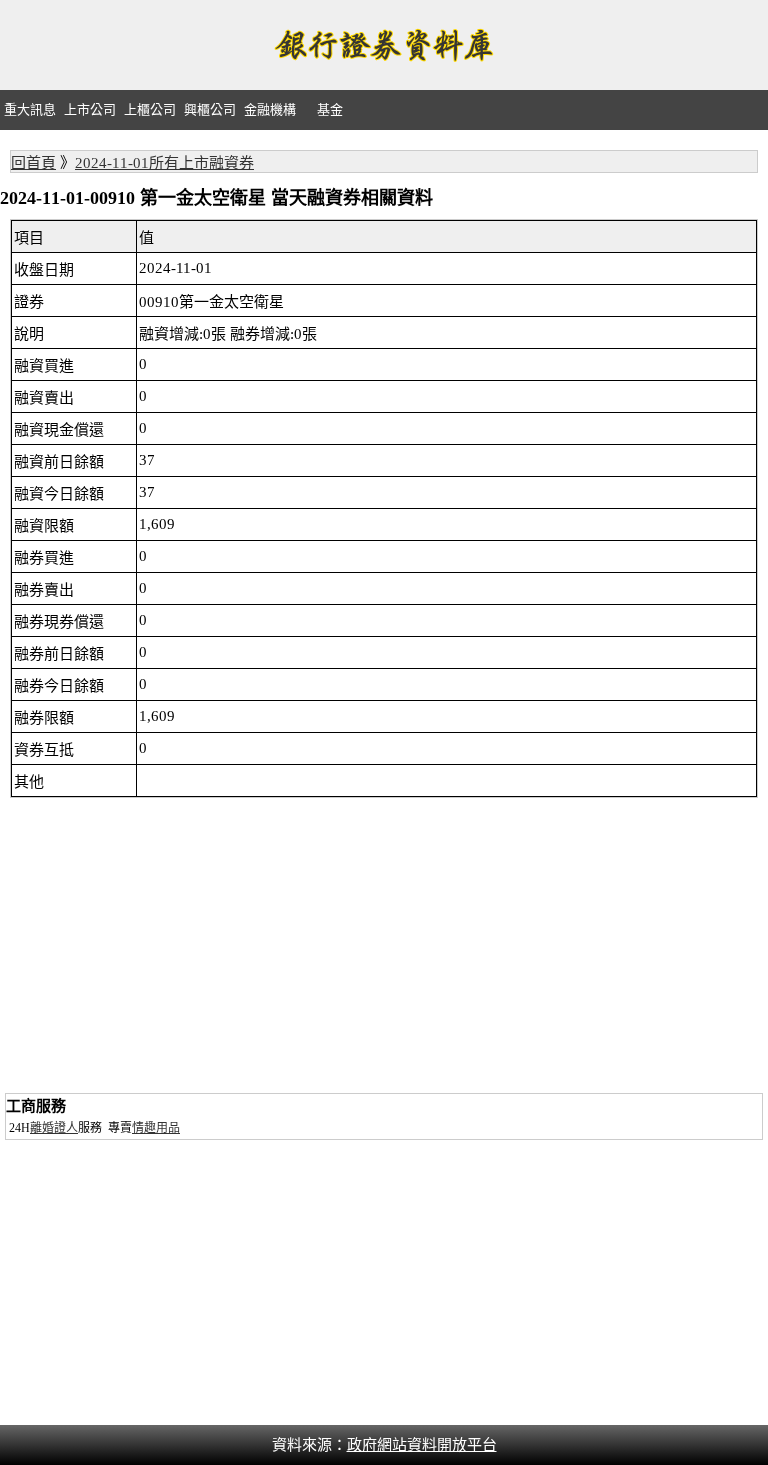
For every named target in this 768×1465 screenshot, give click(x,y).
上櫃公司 (150, 109)
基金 (330, 109)
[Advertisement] (384, 948)
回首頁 (33, 163)
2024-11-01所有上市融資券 (164, 163)
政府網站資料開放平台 (422, 1445)
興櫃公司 (210, 109)
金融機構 (270, 109)
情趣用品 (156, 1128)
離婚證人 (54, 1128)
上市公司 (90, 109)
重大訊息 (30, 109)
